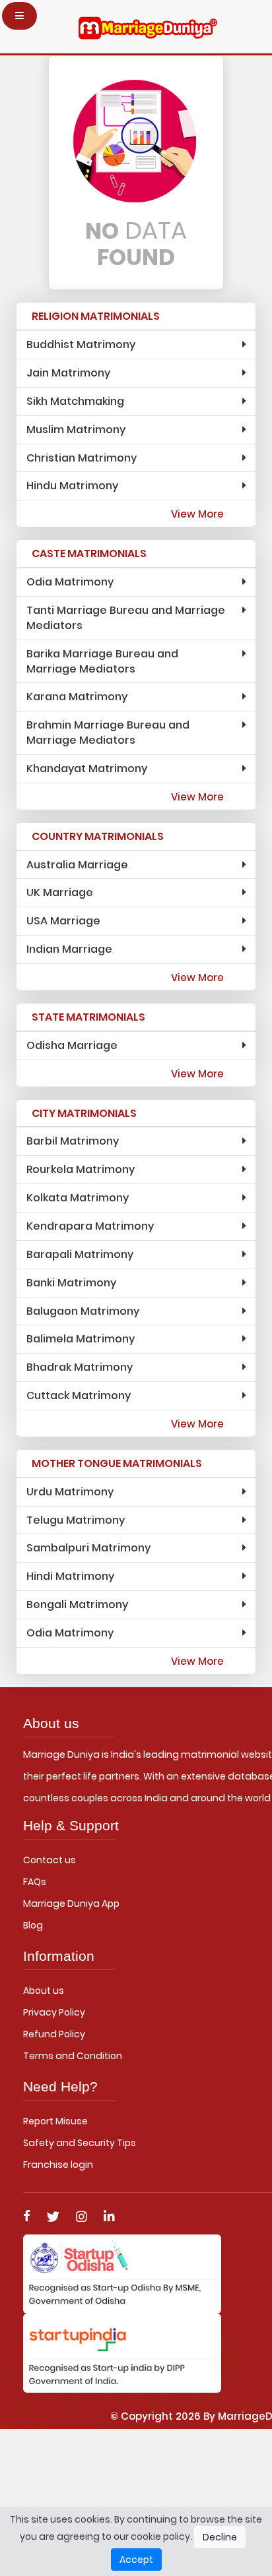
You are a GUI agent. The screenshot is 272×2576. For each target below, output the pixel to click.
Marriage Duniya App (71, 1903)
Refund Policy (54, 2034)
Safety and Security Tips (80, 2143)
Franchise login (58, 2165)
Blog (33, 1925)
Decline (220, 2537)
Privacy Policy (54, 2012)
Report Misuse (55, 2121)
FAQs (35, 1882)
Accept (136, 2560)
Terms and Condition (73, 2056)
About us (44, 1991)
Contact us (50, 1860)
